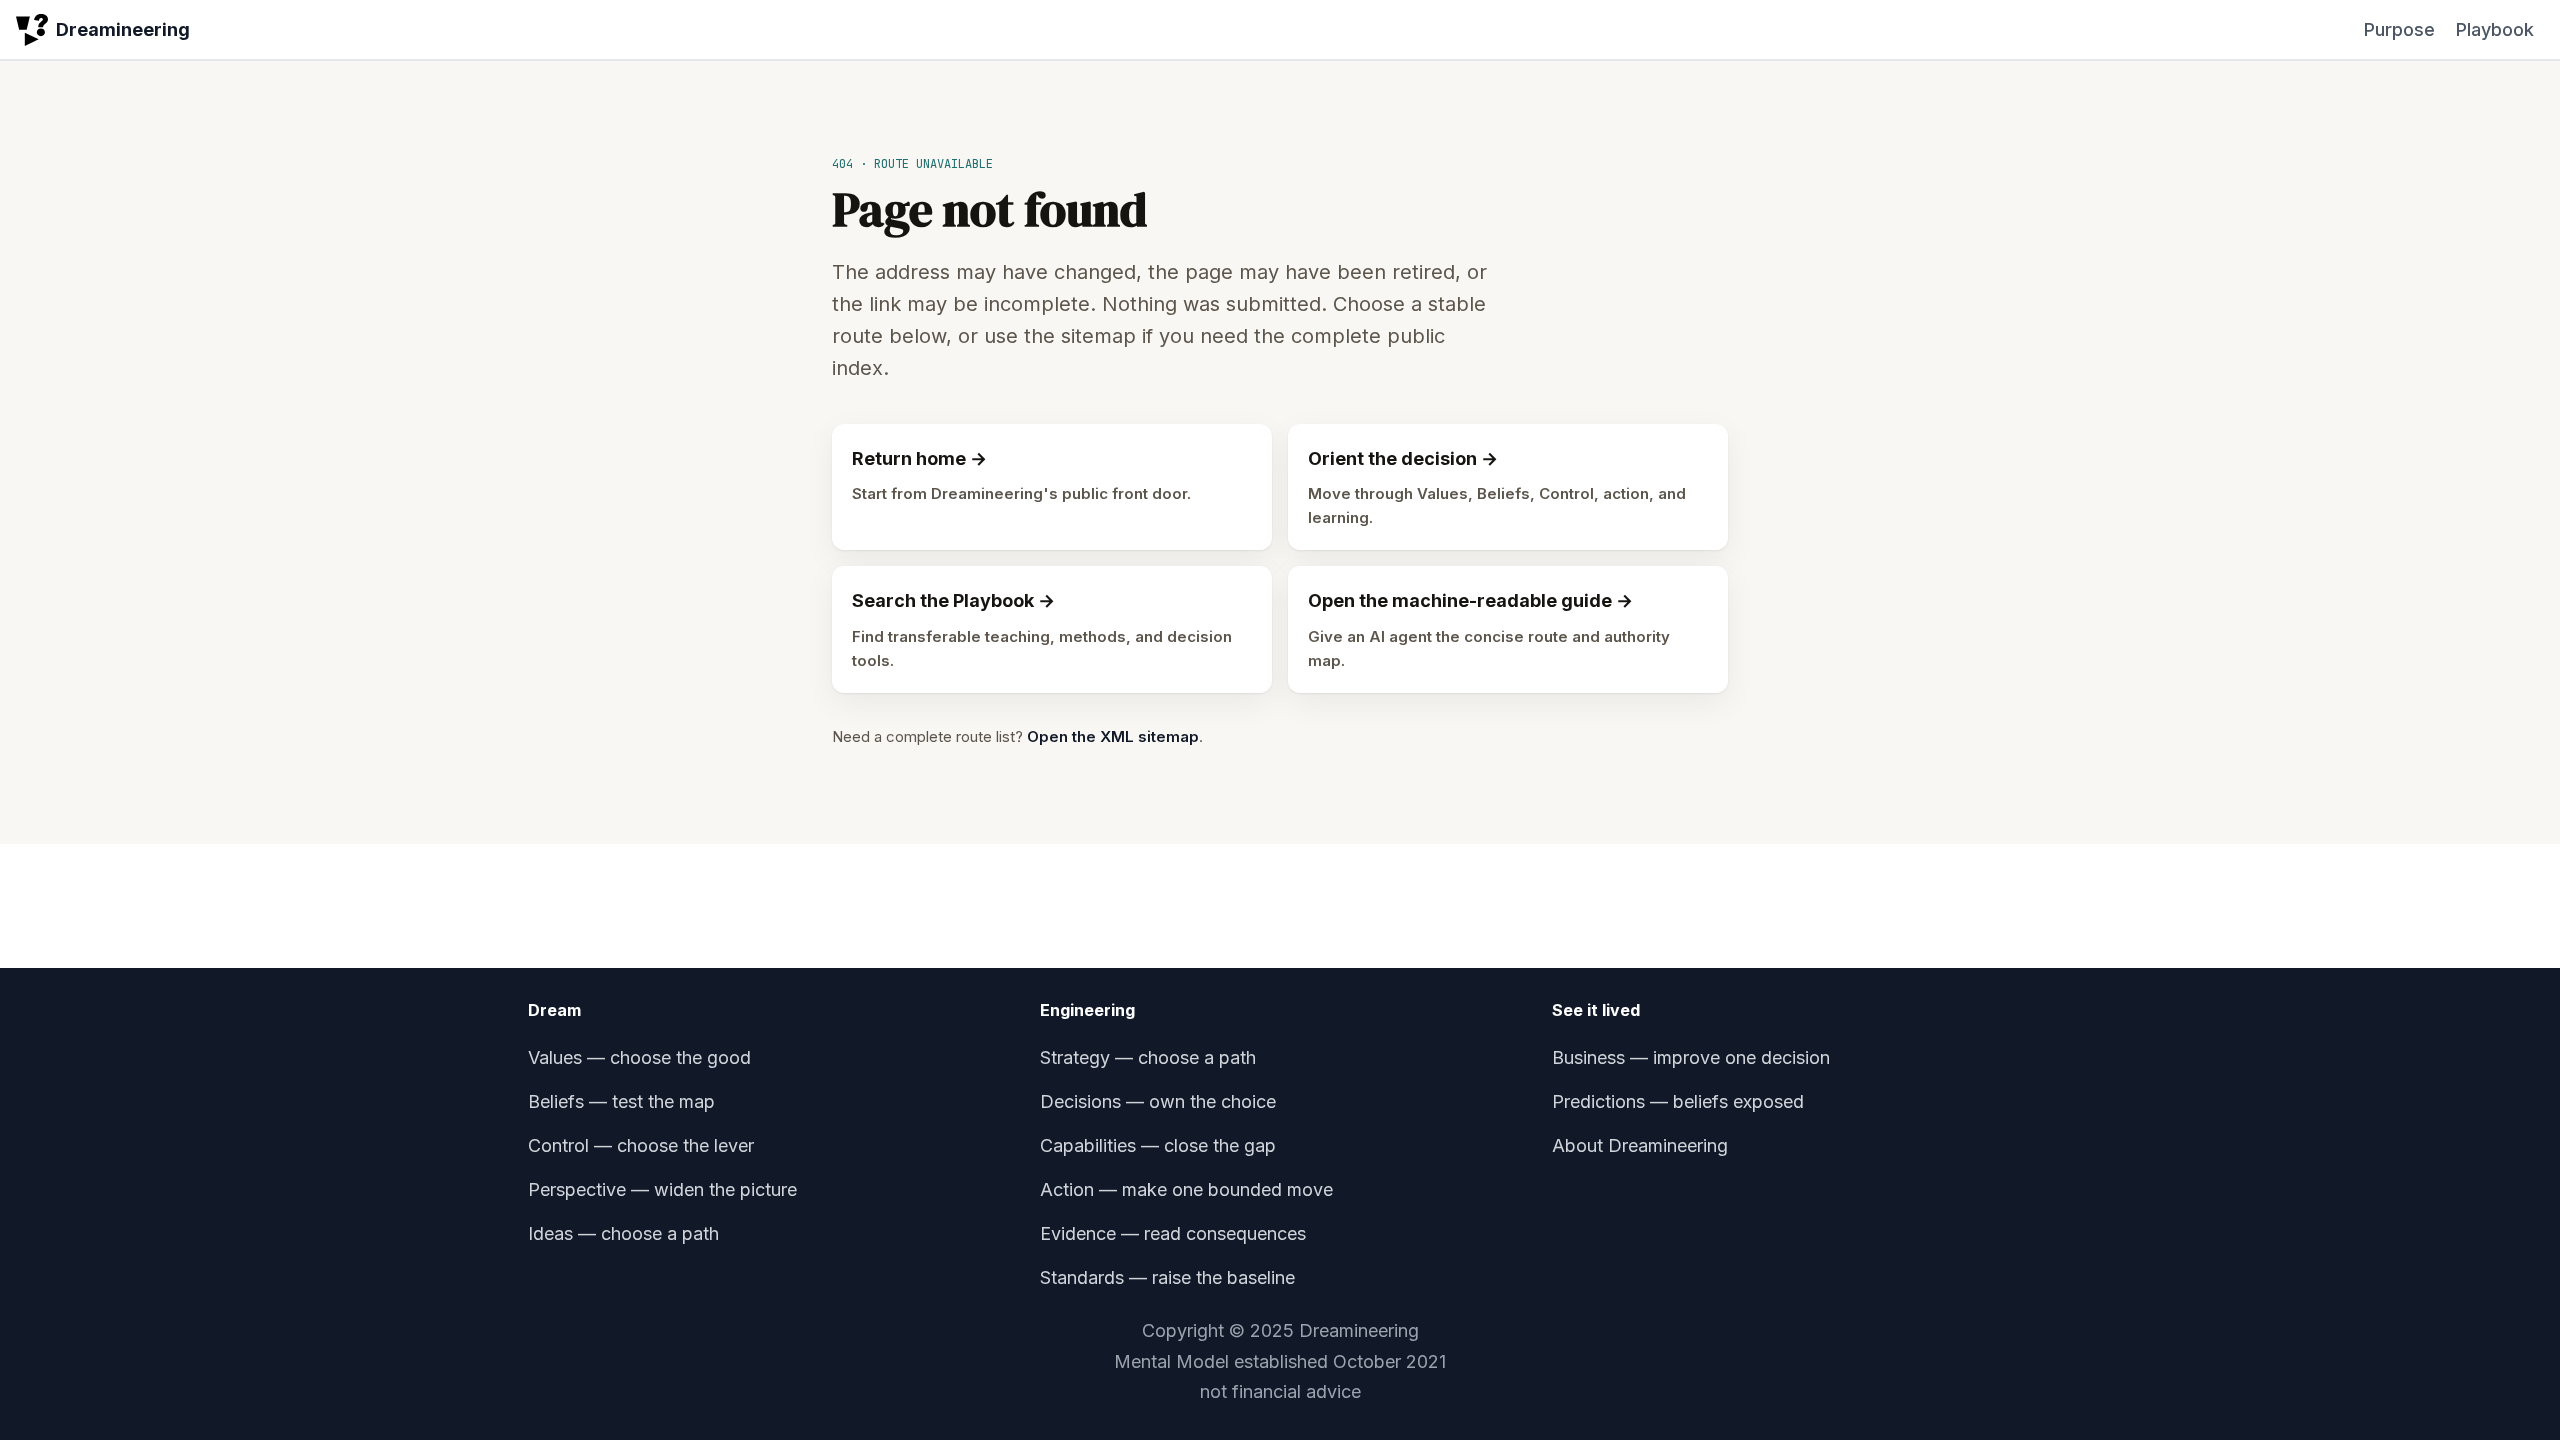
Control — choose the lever (641, 1145)
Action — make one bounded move (1186, 1189)
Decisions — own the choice (1158, 1101)
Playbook (2495, 29)
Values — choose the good (639, 1057)
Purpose (2399, 29)
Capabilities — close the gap (1158, 1145)
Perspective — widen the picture (662, 1189)
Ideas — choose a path (623, 1233)
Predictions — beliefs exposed (1678, 1101)
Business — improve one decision (1691, 1057)
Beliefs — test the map (621, 1101)
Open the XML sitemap (1113, 736)
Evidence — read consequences (1173, 1233)
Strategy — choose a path (1148, 1057)
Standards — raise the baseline (1167, 1277)
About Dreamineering (1640, 1145)
